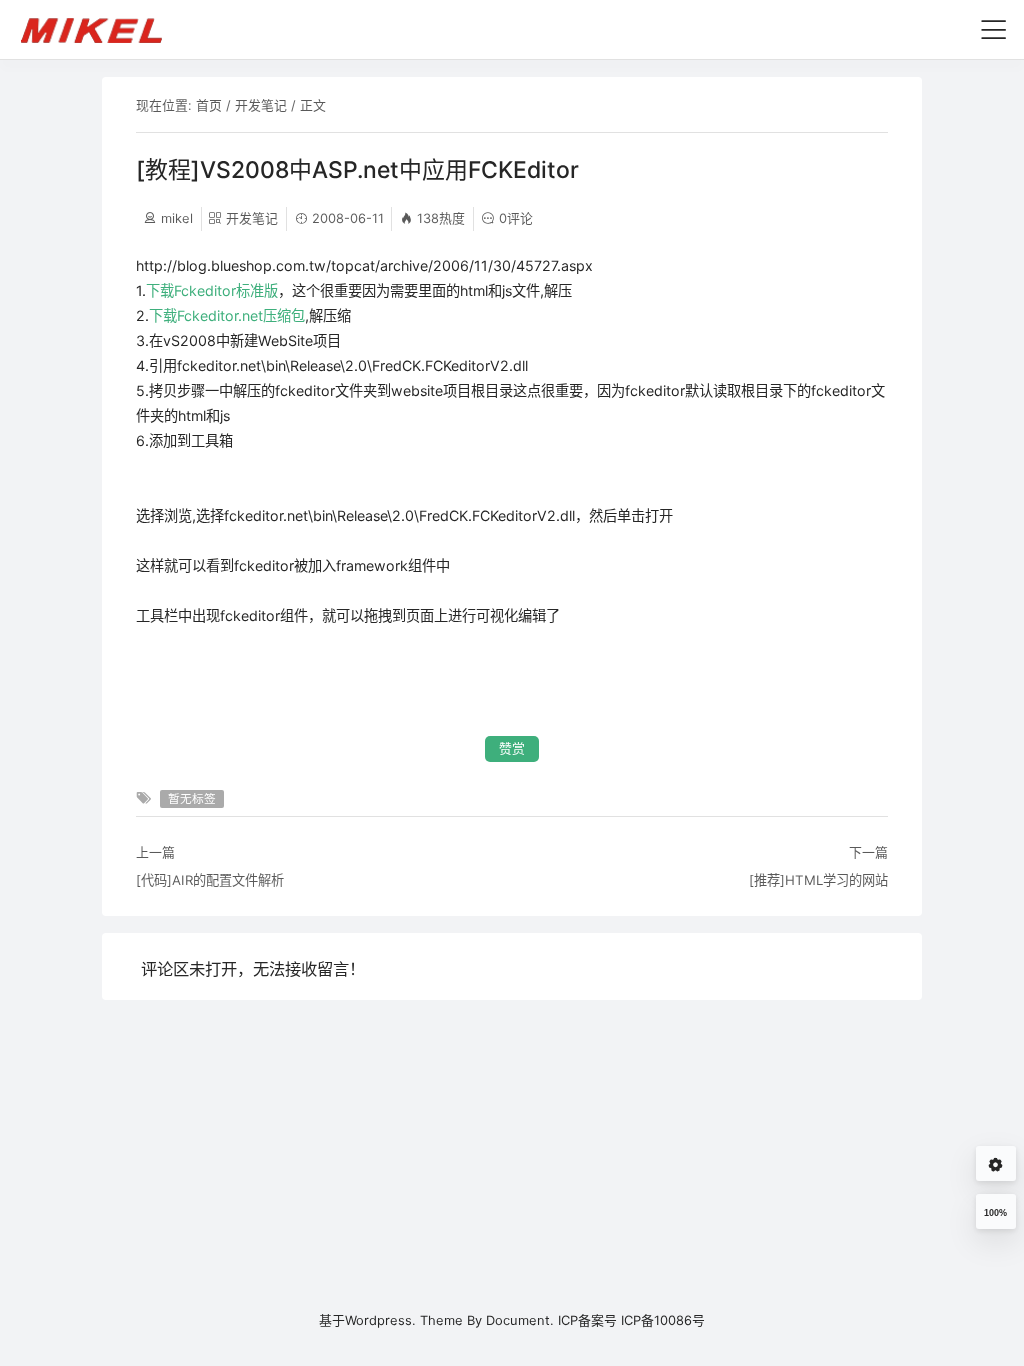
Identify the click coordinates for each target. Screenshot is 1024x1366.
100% (995, 1213)
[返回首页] (100, 29)
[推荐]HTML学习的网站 (818, 880)
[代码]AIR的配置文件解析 (210, 880)
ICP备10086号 (663, 1320)
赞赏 (512, 748)
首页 (209, 105)
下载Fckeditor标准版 (212, 290)
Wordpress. (380, 1320)
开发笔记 (261, 105)
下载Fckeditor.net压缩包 (227, 315)
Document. (520, 1320)
